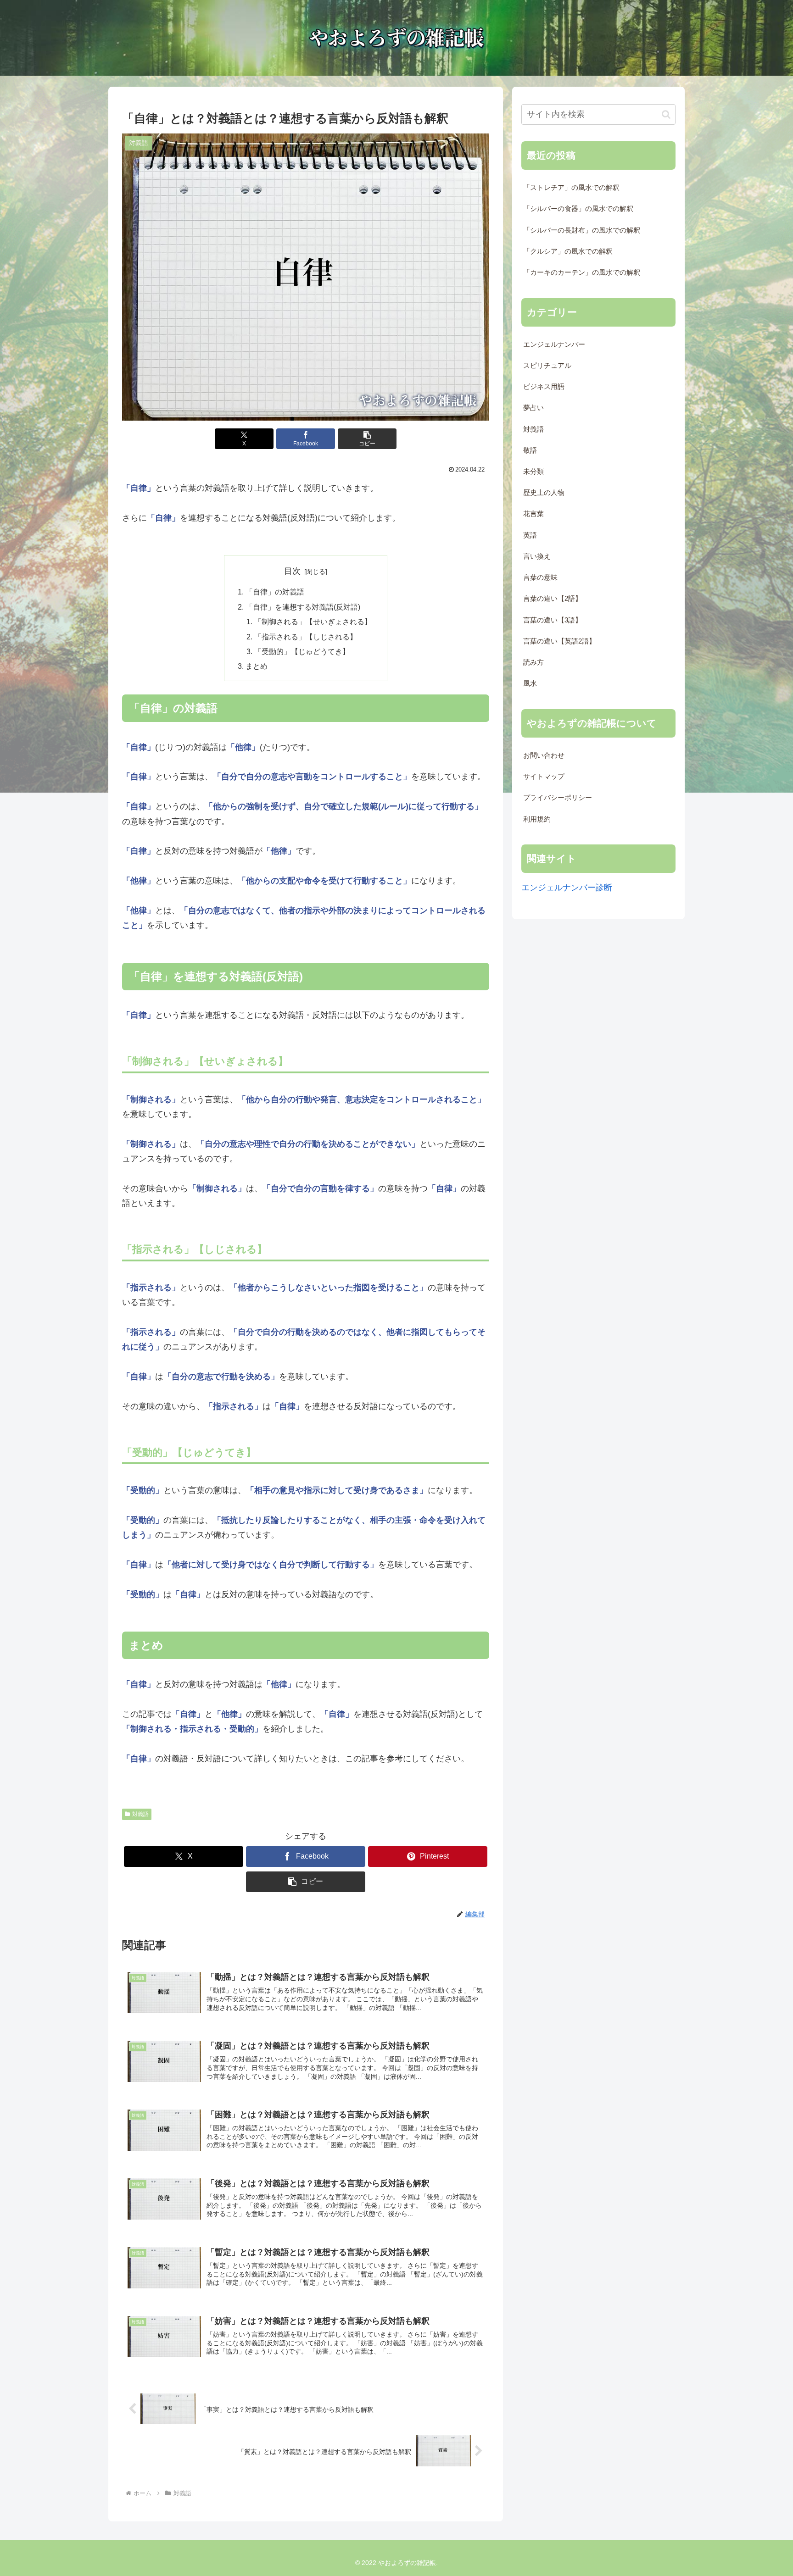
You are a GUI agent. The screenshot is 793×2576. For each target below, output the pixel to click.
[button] (367, 439)
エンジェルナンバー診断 (567, 888)
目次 (292, 571)
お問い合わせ (544, 755)
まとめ (257, 666)
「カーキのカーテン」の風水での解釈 (582, 272)
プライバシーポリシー (558, 798)
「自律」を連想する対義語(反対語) (303, 607)
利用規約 (537, 819)
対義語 (140, 1814)
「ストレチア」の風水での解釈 (571, 188)
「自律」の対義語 (275, 592)
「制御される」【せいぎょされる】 (313, 622)
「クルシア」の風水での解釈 (568, 251)
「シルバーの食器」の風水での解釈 (578, 209)
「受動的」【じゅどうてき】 (302, 651)
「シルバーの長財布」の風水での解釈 (582, 230)
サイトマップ (544, 777)
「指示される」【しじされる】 (306, 637)
